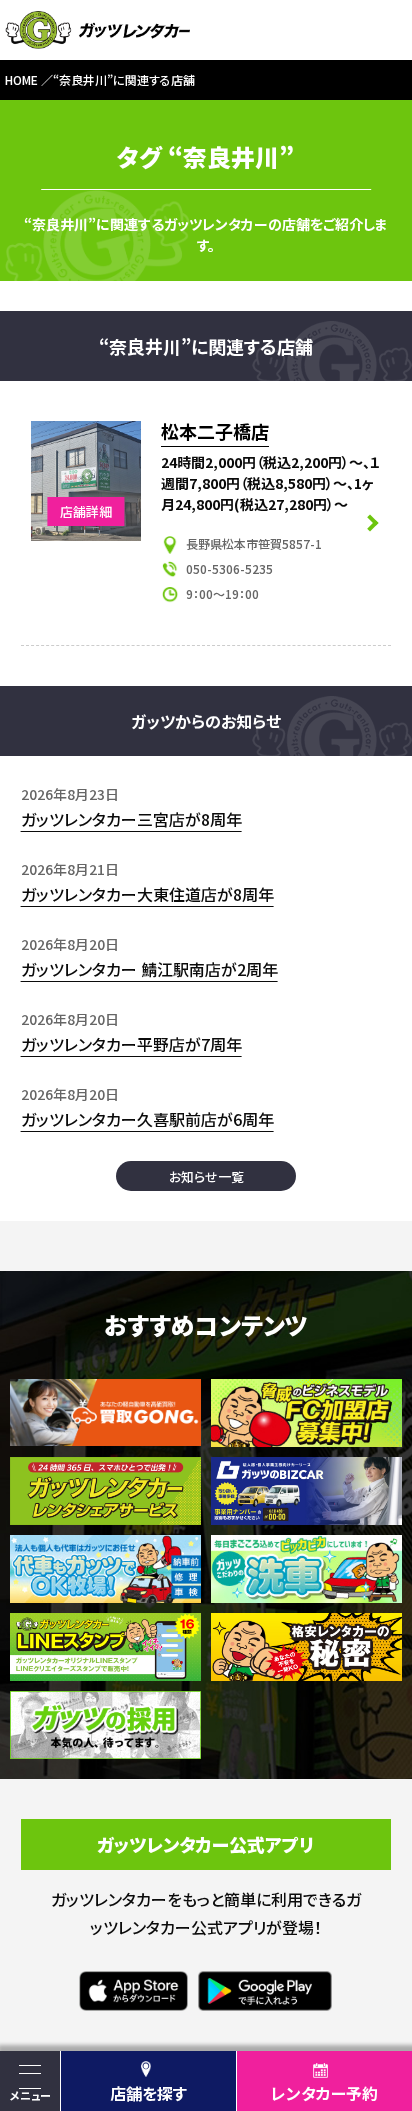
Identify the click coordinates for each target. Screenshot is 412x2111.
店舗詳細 (86, 511)
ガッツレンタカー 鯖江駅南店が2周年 (149, 969)
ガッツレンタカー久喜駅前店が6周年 (147, 1119)
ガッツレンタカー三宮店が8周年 (131, 819)
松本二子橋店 (215, 431)
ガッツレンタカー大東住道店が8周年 (147, 894)
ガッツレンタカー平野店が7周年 (131, 1044)
